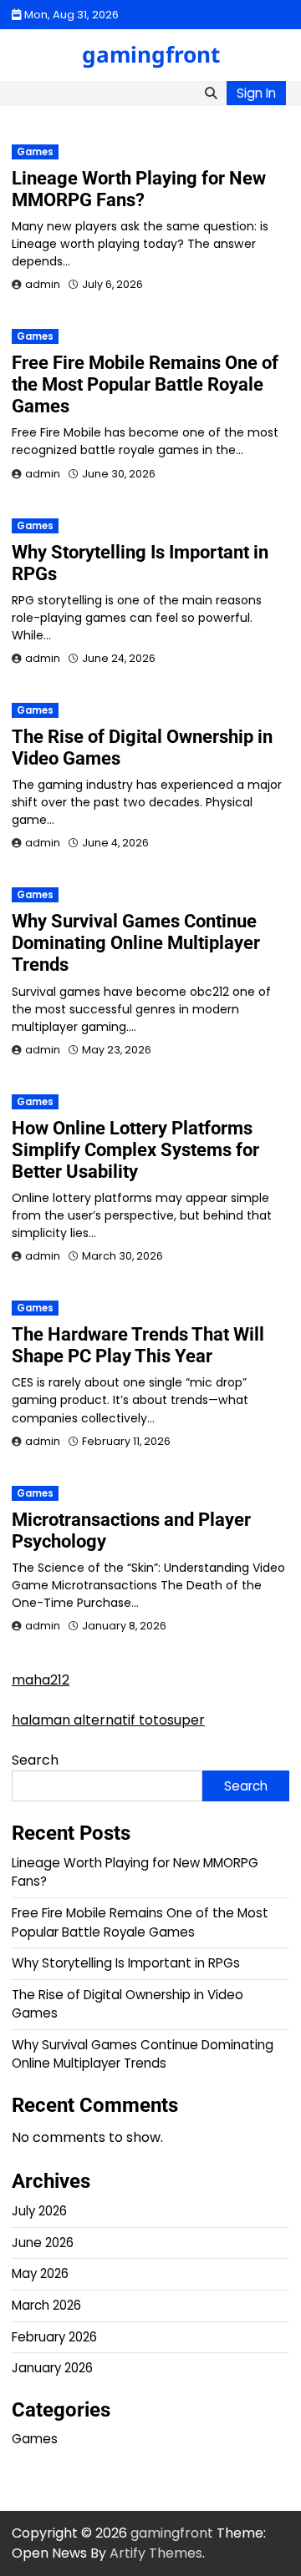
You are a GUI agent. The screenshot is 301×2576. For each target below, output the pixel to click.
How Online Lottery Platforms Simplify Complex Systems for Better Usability (135, 1150)
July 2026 (39, 2211)
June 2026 (43, 2243)
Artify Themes (156, 2553)
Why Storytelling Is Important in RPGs (126, 1963)
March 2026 (46, 2305)
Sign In (256, 93)
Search (35, 1760)
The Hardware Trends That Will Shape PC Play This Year (138, 1345)
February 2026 (54, 2337)
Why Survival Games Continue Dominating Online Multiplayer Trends (136, 943)
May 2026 (40, 2273)
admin (43, 284)
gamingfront (151, 54)
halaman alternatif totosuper (108, 1720)
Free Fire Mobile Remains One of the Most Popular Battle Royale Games (145, 384)
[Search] (211, 93)
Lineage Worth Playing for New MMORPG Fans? (139, 189)
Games (35, 152)
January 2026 (52, 2368)
